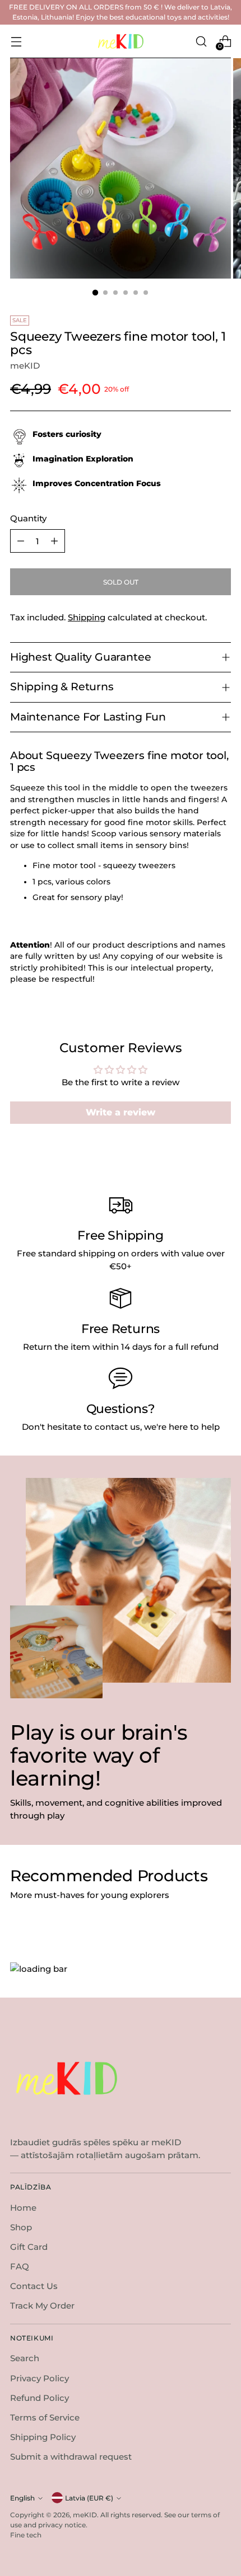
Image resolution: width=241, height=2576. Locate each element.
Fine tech (26, 2535)
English (22, 2498)
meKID (25, 366)
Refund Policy (40, 2398)
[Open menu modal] (16, 41)
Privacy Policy (40, 2378)
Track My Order (42, 2306)
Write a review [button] (121, 1112)
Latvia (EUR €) (89, 2498)
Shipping (87, 617)
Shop (21, 2227)
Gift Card (29, 2247)
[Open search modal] (201, 41)
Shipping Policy (43, 2437)
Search (25, 2358)
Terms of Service (45, 2417)
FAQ (20, 2266)
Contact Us (34, 2286)
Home (23, 2208)
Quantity (28, 518)
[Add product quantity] (54, 541)
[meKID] (121, 42)
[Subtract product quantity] (21, 541)
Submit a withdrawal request (71, 2457)
